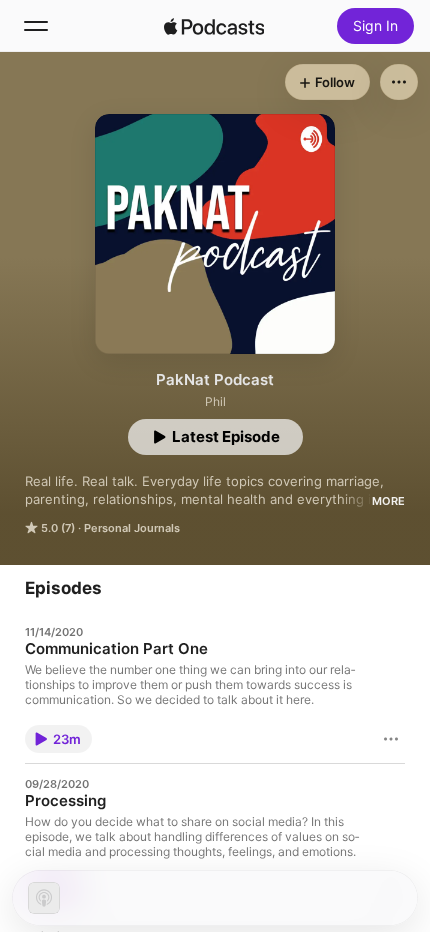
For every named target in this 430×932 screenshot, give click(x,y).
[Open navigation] (36, 26)
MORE (388, 501)
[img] (214, 26)
